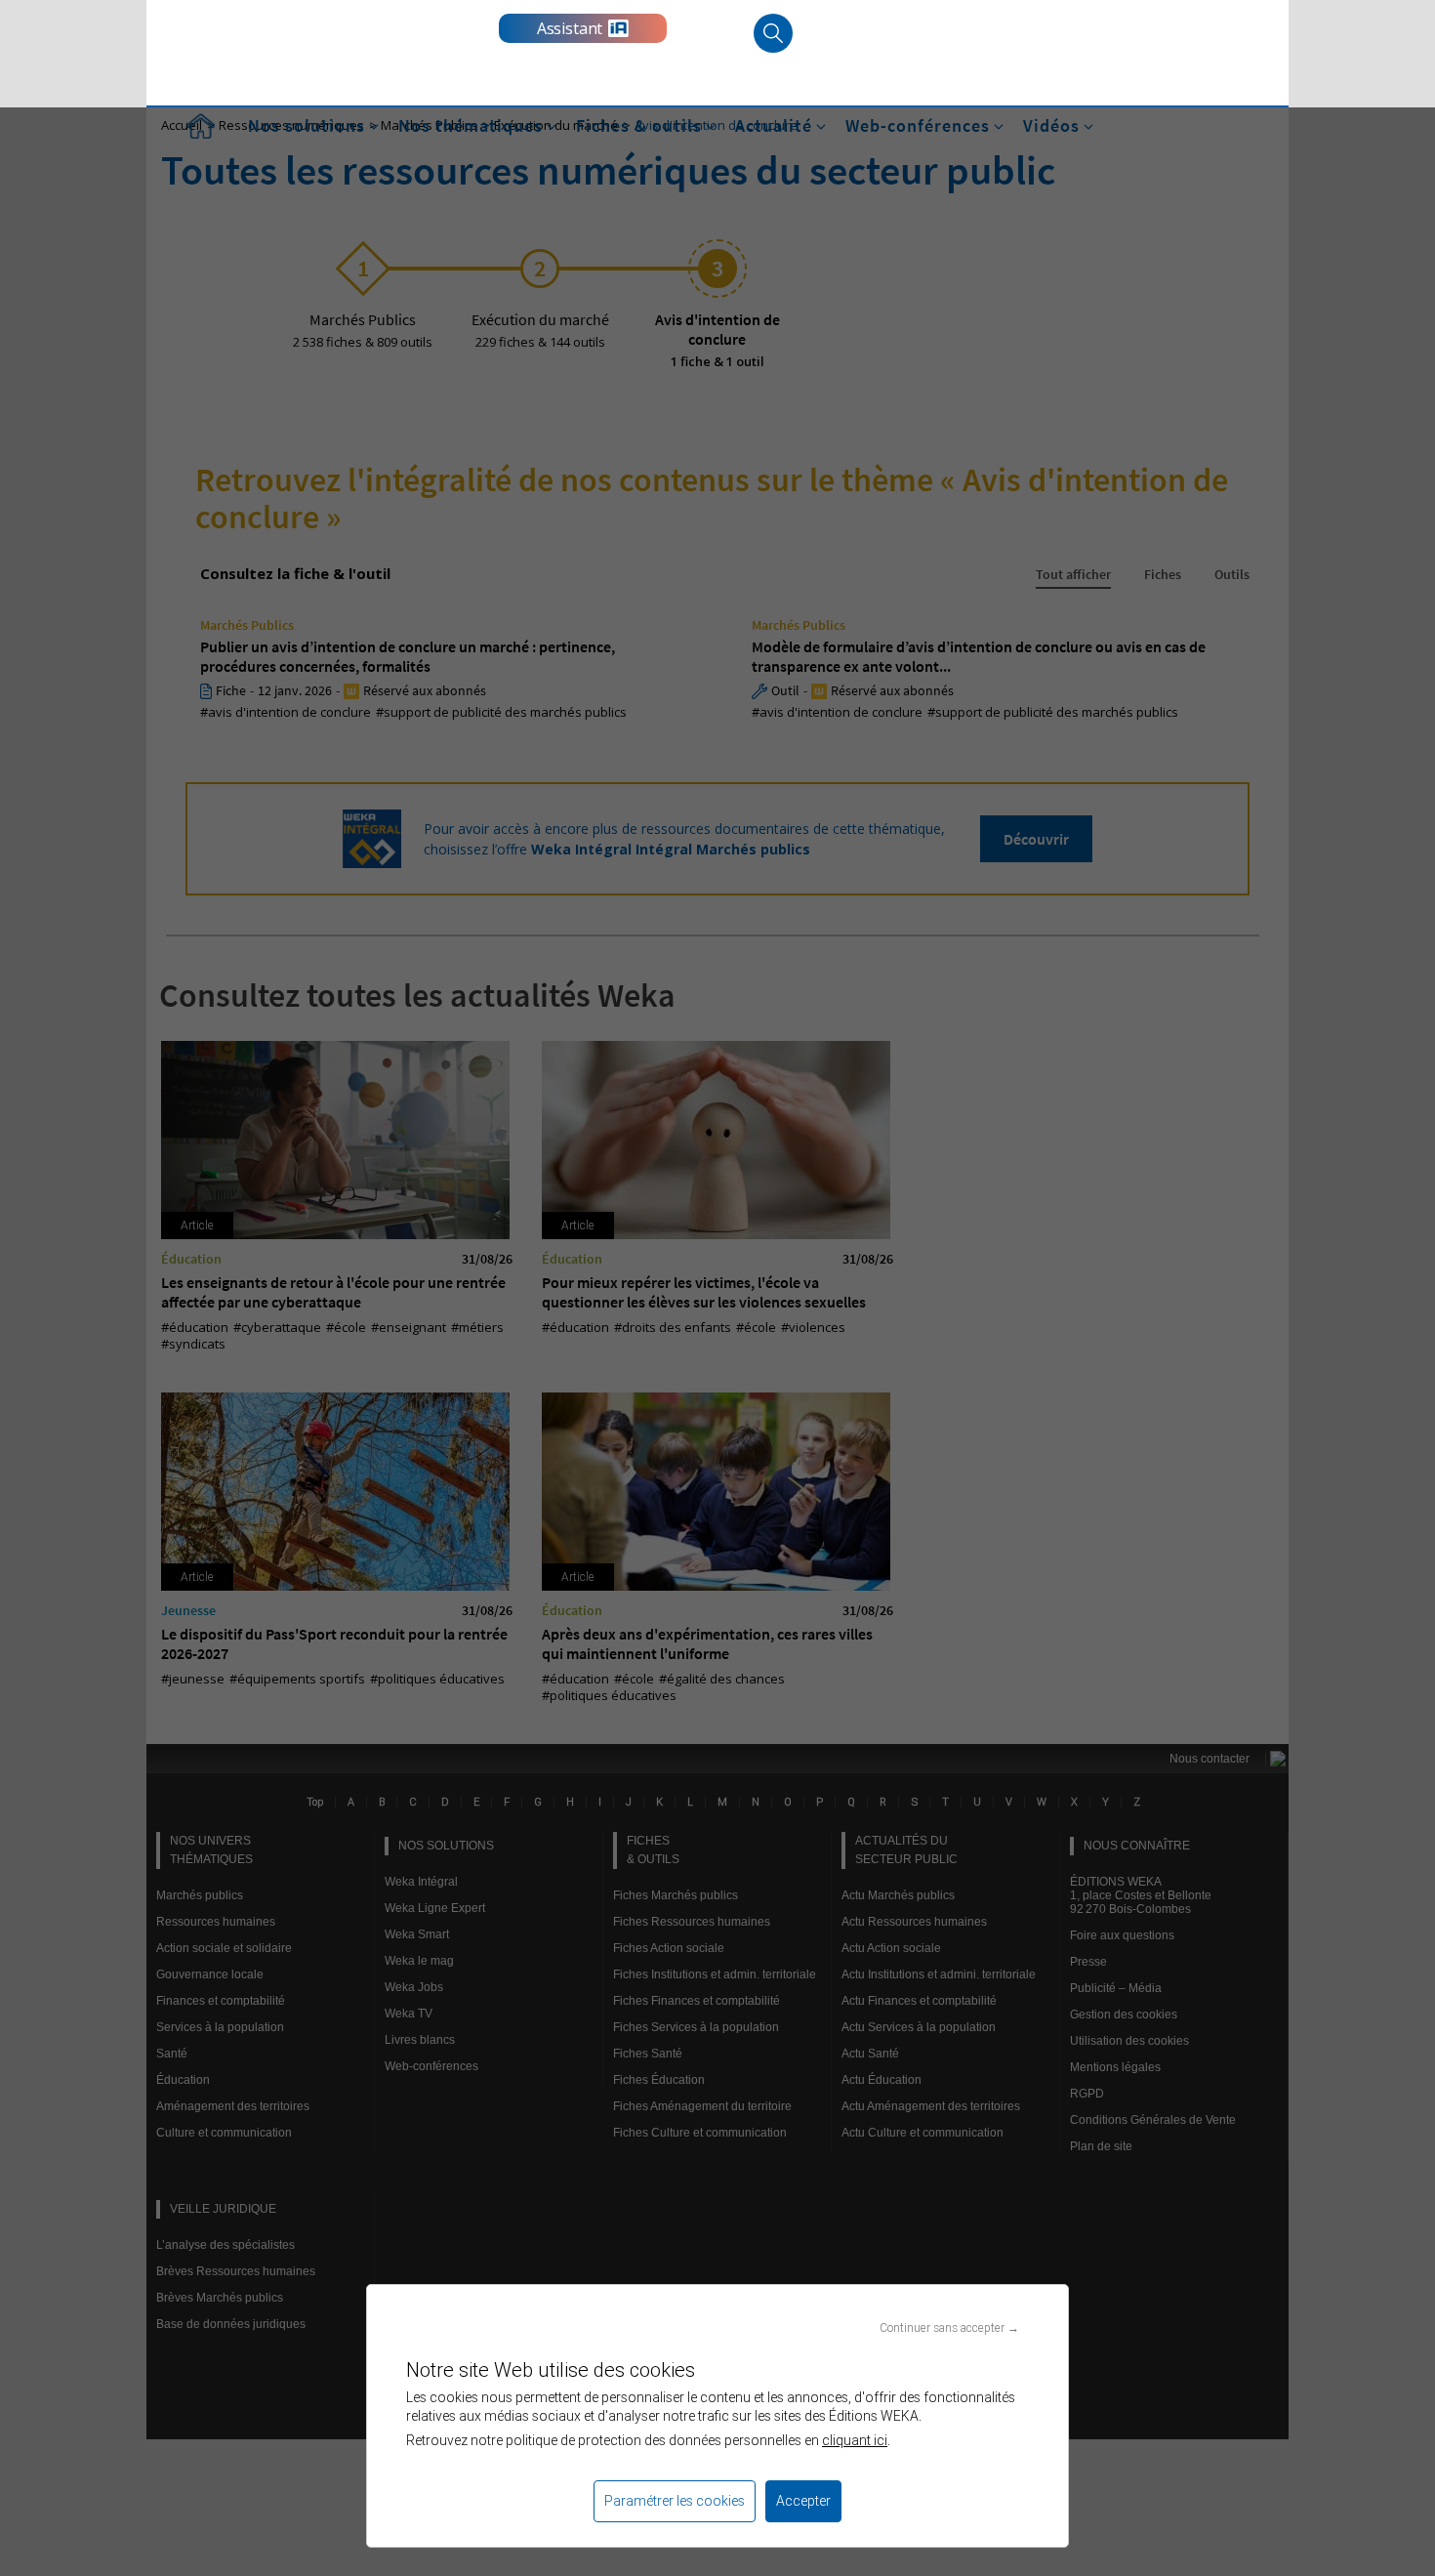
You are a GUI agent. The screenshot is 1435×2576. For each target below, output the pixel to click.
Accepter (803, 2501)
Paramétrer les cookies (675, 2501)
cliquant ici (855, 2440)
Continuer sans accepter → (949, 2327)
